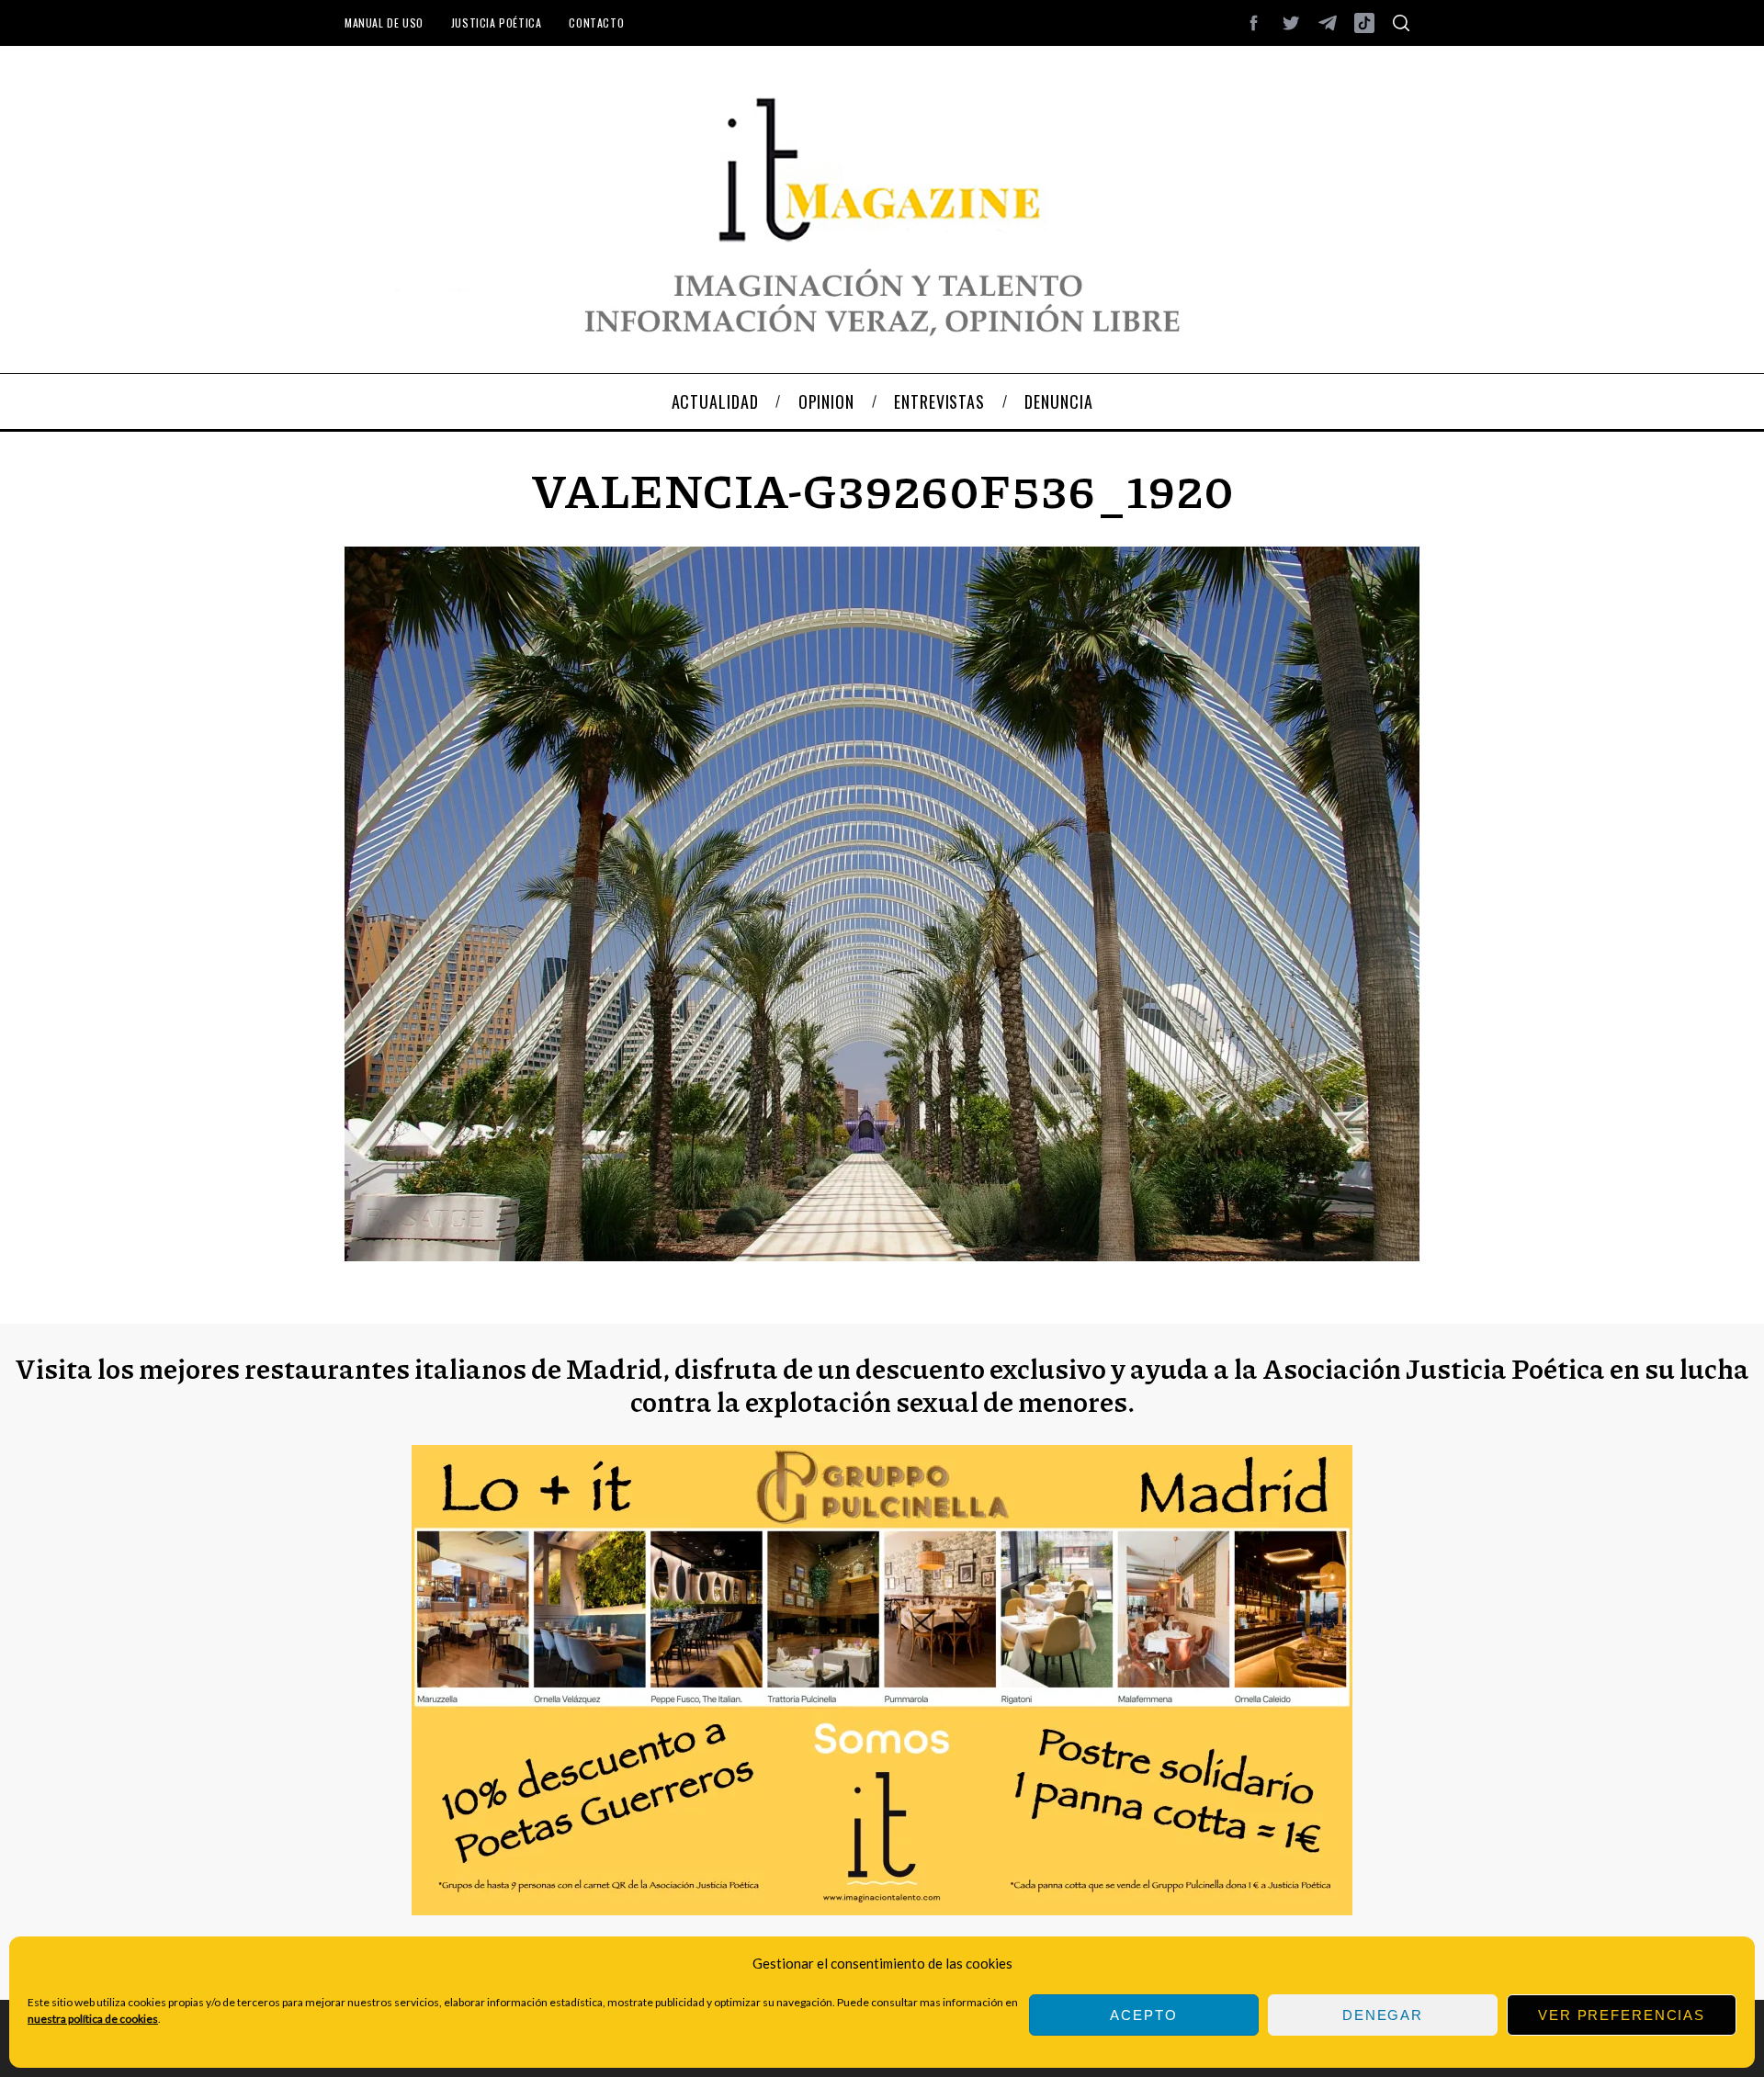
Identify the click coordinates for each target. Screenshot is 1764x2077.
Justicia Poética (497, 23)
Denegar (1383, 2015)
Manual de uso (384, 23)
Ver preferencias (1622, 2015)
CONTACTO (596, 23)
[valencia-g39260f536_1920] (882, 1255)
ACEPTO (1143, 2015)
